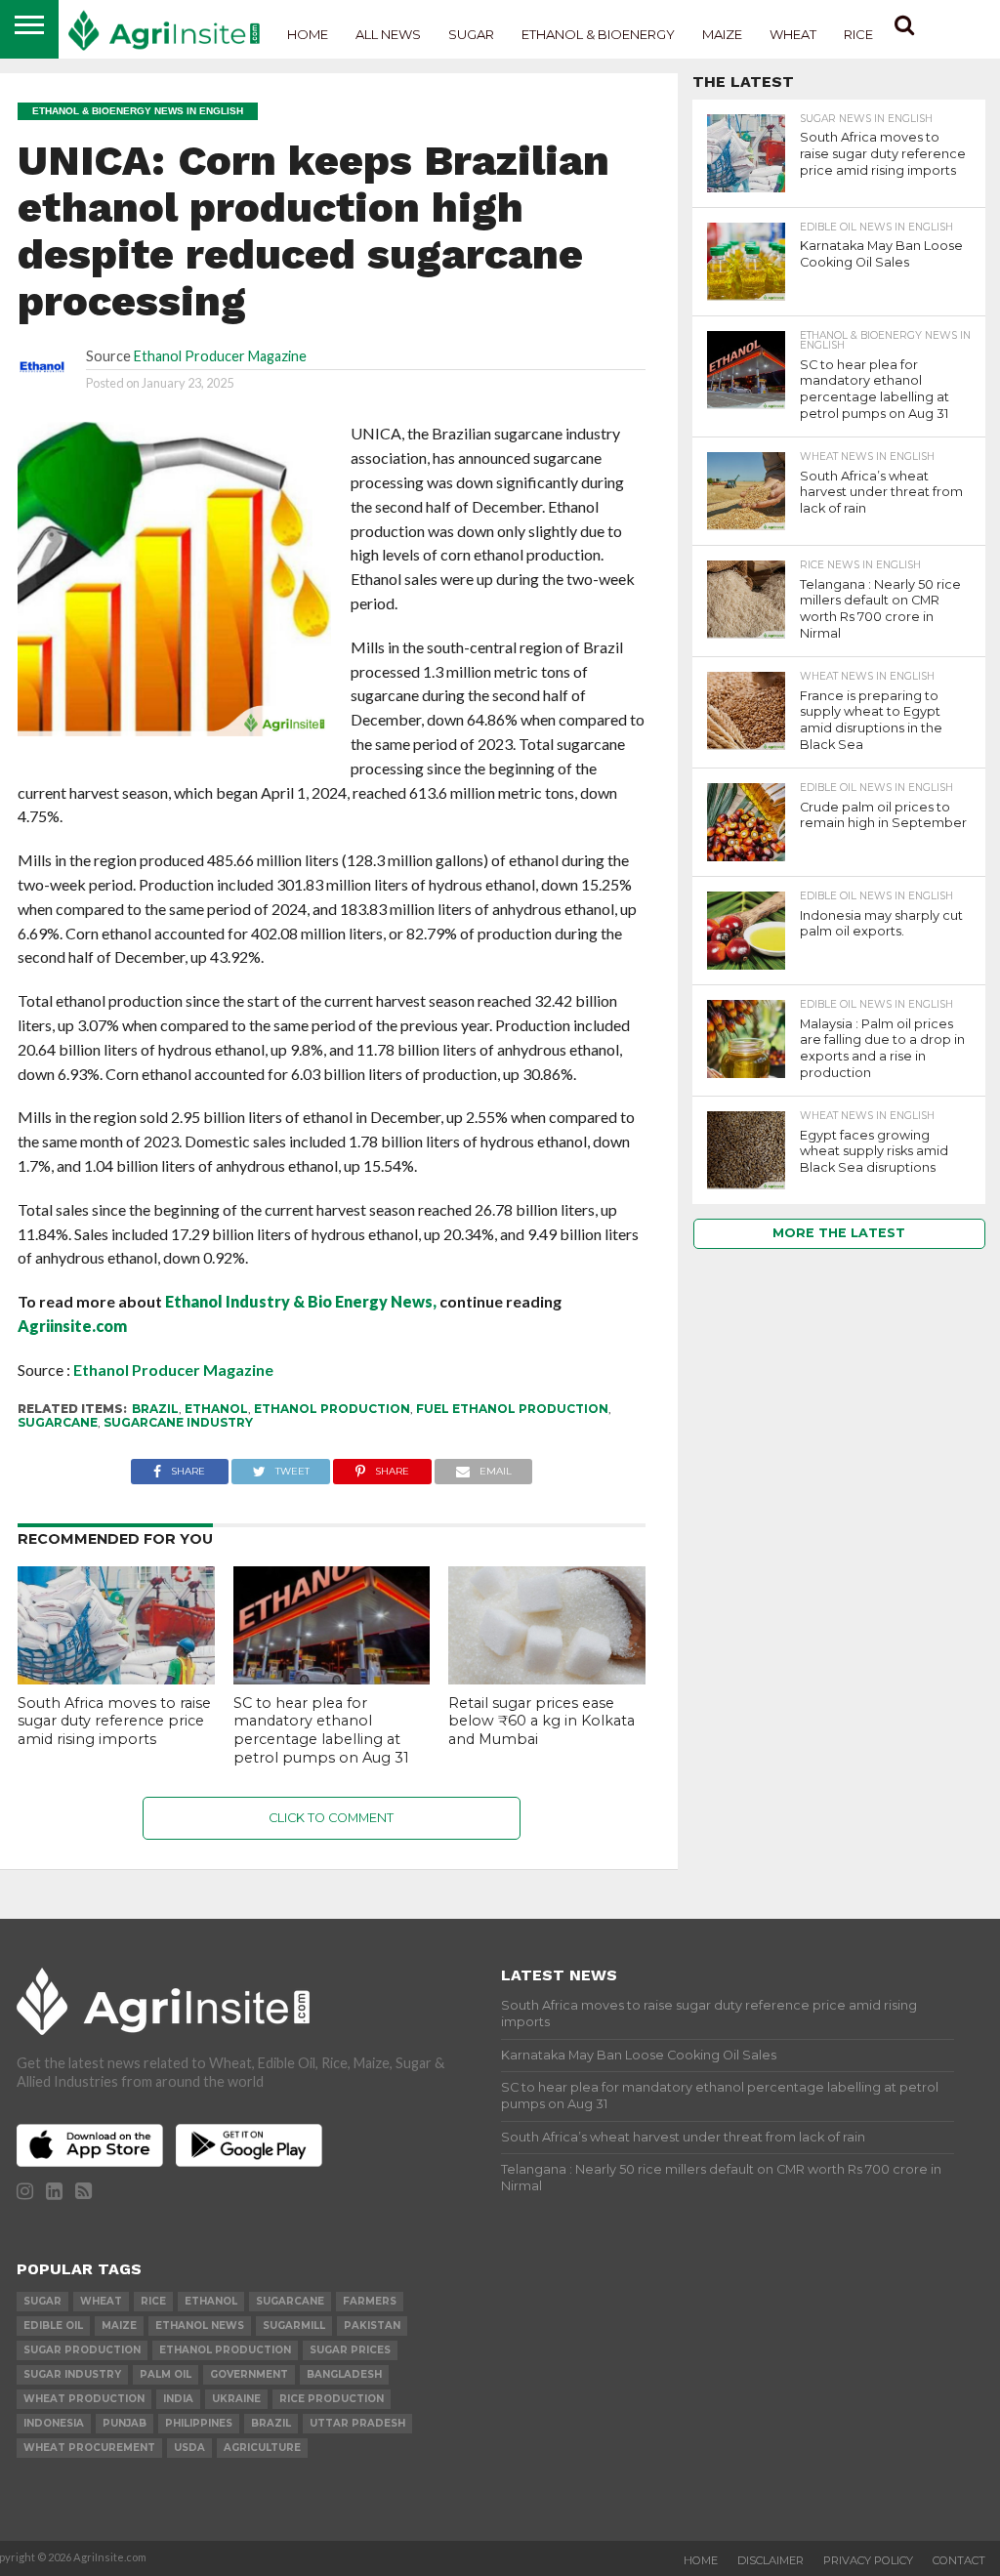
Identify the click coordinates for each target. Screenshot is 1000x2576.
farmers (370, 2301)
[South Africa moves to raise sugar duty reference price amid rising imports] (116, 1678)
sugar (42, 2301)
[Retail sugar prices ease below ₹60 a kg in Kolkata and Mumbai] (547, 1678)
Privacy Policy (868, 2560)
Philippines (199, 2423)
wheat (101, 2301)
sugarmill (294, 2326)
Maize (722, 34)
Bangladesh (344, 2374)
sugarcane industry (178, 1422)
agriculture (262, 2448)
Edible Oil (53, 2326)
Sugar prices (350, 2350)
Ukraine (236, 2399)
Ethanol (216, 1409)
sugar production (82, 2350)
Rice (858, 34)
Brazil (155, 1409)
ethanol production (332, 1409)
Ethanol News (200, 2326)
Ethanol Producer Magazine (220, 356)
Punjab (125, 2423)
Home (308, 34)
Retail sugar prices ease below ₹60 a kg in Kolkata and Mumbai (542, 1721)
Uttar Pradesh (357, 2423)
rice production (332, 2399)
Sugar (471, 34)
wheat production (84, 2399)
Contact (959, 2560)
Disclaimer (771, 2560)
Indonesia (54, 2423)
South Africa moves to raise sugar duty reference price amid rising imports (114, 1721)
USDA (189, 2448)
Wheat (793, 34)
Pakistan (372, 2326)
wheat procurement (89, 2448)
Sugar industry (72, 2374)
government (249, 2374)
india (178, 2399)
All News (388, 34)
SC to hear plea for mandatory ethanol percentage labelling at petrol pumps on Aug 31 (321, 1730)
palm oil (166, 2374)
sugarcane (58, 1422)
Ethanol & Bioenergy (598, 34)
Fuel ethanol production (512, 1409)
